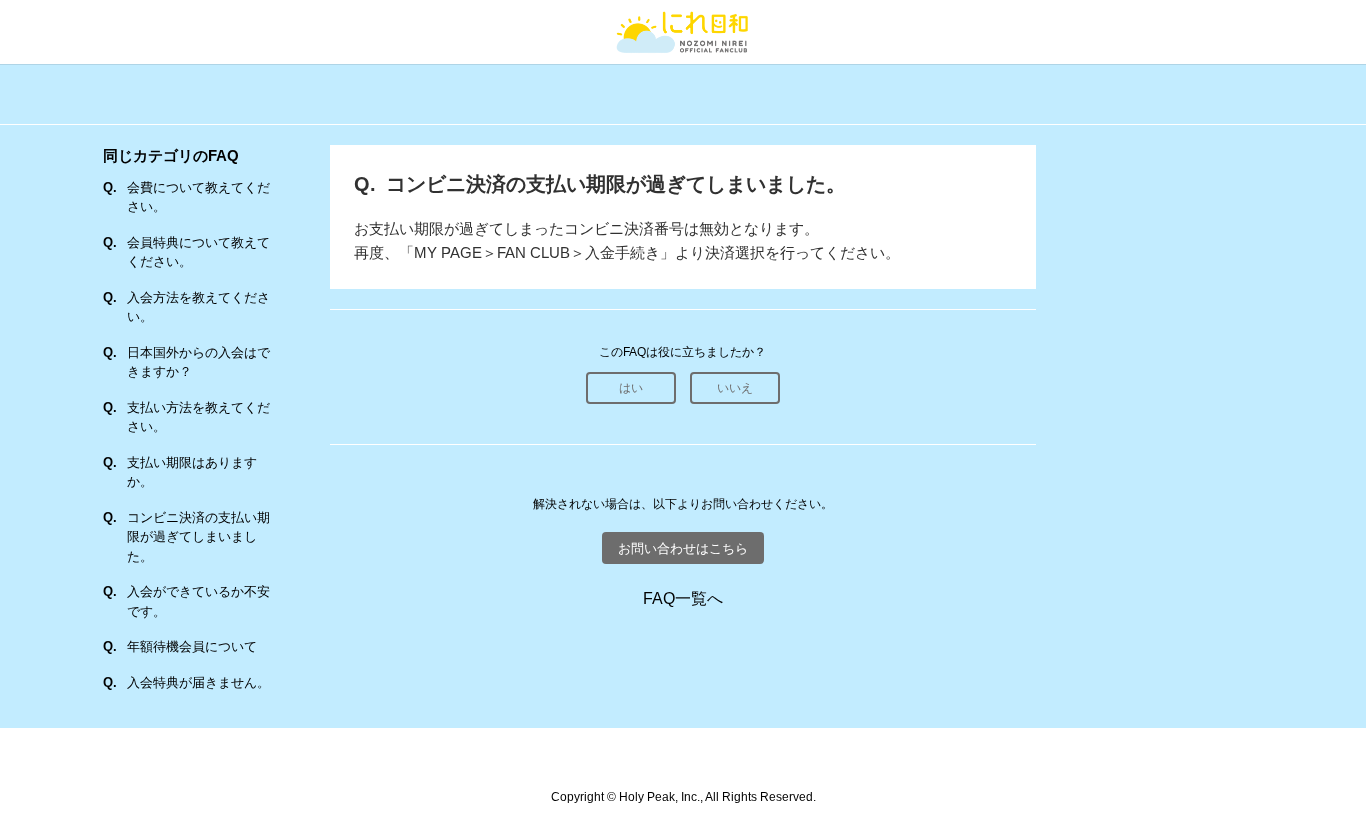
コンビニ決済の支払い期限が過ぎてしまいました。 (198, 537)
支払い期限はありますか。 (192, 472)
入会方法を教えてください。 (198, 307)
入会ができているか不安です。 (198, 601)
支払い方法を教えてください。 (198, 417)
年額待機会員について (192, 646)
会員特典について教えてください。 (198, 252)
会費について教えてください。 (198, 197)
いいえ (735, 388)
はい (631, 388)
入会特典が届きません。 (198, 682)
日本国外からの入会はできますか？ (198, 362)
